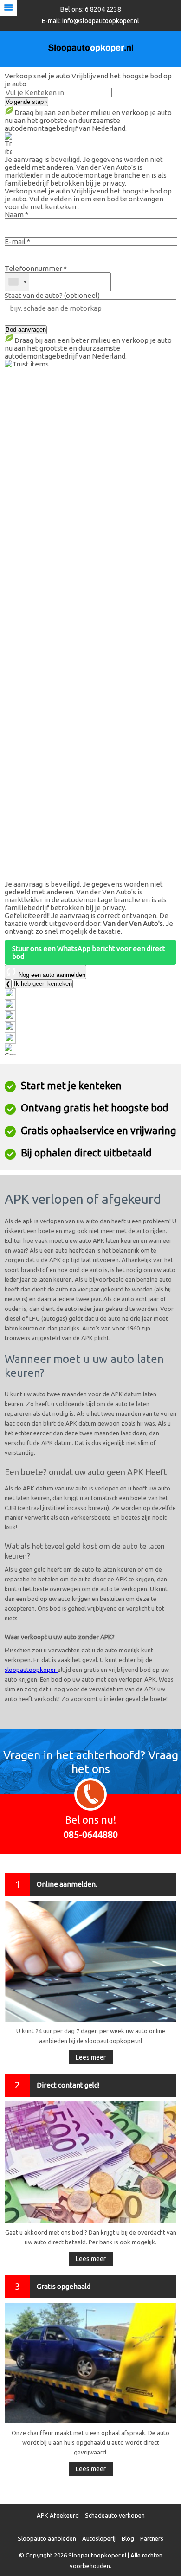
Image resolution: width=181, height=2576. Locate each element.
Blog (128, 2538)
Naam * (16, 215)
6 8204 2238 (103, 9)
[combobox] (17, 282)
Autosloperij (99, 2538)
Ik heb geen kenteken (43, 984)
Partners (152, 2538)
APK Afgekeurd (58, 2515)
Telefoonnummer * (36, 268)
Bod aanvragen (26, 330)
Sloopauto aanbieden (47, 2538)
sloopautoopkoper (31, 1670)
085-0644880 (91, 1834)
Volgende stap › (26, 102)
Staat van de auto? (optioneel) (52, 295)
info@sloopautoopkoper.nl (101, 21)
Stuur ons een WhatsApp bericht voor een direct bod (89, 952)
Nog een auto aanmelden (51, 975)
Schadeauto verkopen (115, 2515)
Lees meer (91, 2057)
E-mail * (17, 241)
